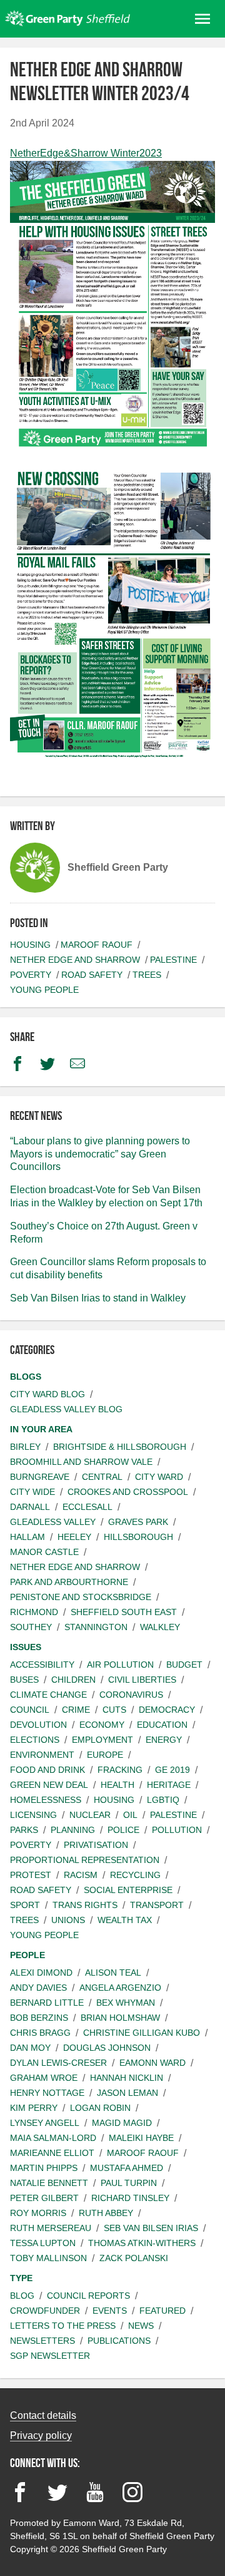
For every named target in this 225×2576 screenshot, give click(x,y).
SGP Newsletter (50, 2356)
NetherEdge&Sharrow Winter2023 (86, 153)
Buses (24, 1680)
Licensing (33, 1815)
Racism (81, 1875)
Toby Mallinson (48, 2258)
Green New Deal (49, 1785)
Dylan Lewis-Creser (58, 2063)
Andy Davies (38, 1988)
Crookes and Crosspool (128, 1492)
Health (117, 1785)
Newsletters (42, 2341)
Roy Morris (38, 2213)
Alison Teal (113, 1973)
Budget (184, 1665)
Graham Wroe (44, 2078)
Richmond (34, 1612)
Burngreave (40, 1477)
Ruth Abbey (106, 2213)
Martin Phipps (44, 2168)
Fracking (120, 1770)
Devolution (38, 1725)
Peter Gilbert (44, 2198)
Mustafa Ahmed (127, 2168)
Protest (31, 1875)
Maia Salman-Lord (53, 2138)
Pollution (177, 1830)
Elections (35, 1740)
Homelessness (46, 1800)
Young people (44, 990)
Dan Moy (30, 2048)
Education (162, 1725)
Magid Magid (122, 2123)
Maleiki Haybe (141, 2138)
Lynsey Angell (45, 2123)
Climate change (48, 1695)
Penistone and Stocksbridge (81, 1597)
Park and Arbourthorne (69, 1582)
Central (102, 1477)
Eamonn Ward (152, 2063)
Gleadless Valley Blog (66, 1409)
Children (73, 1680)
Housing (30, 945)
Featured (162, 2311)
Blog (22, 2296)
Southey (31, 1627)
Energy (164, 1740)
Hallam (27, 1537)
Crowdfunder (45, 2311)
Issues (26, 1647)
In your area (41, 1429)
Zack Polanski (134, 2258)
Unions (68, 1920)
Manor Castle (44, 1552)
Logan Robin (100, 2108)
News (141, 2326)
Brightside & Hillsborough (120, 1447)
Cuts (114, 1710)
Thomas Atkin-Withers (142, 2243)
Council (30, 1710)
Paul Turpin (129, 2183)
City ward (159, 1477)
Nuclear (90, 1815)
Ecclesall (87, 1507)
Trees (147, 975)
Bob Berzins (39, 2018)
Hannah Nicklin (127, 2078)
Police (123, 1830)
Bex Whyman (126, 2003)
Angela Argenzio (120, 1988)
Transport (157, 1905)
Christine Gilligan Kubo (142, 2033)
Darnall (30, 1507)
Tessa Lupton (43, 2243)
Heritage (169, 1785)
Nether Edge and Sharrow (75, 960)
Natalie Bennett (49, 2183)
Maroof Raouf (97, 945)
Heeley (74, 1537)
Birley (25, 1447)
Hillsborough (138, 1537)
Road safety (92, 975)
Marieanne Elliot (52, 2153)
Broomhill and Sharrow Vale (81, 1462)
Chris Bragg (40, 2033)
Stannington (96, 1627)
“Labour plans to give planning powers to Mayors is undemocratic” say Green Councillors (100, 1154)
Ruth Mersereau (51, 2228)
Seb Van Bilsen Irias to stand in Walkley (98, 1298)
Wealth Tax (125, 1920)
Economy (102, 1725)
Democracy (167, 1710)
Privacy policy (41, 2435)
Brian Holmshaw (120, 2018)
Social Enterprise (128, 1890)
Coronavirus (131, 1695)
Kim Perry (34, 2108)
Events (110, 2311)
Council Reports (88, 2296)
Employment (102, 1740)
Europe (105, 1755)
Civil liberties (142, 1680)
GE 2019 (172, 1770)
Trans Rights (85, 1905)
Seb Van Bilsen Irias (151, 2228)
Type (21, 2278)
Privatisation (96, 1845)
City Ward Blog (47, 1394)
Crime (76, 1710)
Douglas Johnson (107, 2048)
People (27, 1955)
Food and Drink (47, 1770)
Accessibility (42, 1665)
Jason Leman (127, 2093)
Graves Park (138, 1522)
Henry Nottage (47, 2093)
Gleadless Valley (53, 1522)
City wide (32, 1492)
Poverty (31, 975)
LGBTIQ (163, 1800)
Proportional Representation (85, 1860)
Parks (24, 1830)
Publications (119, 2341)
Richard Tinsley (130, 2198)
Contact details (43, 2415)
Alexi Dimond (41, 1973)
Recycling (135, 1875)
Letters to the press (63, 2326)
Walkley (160, 1627)
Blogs (26, 1377)
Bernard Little (47, 2003)
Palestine (173, 960)
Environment (42, 1755)
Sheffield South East (124, 1612)
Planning (73, 1830)
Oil (130, 1815)
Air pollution (120, 1665)
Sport (25, 1905)
